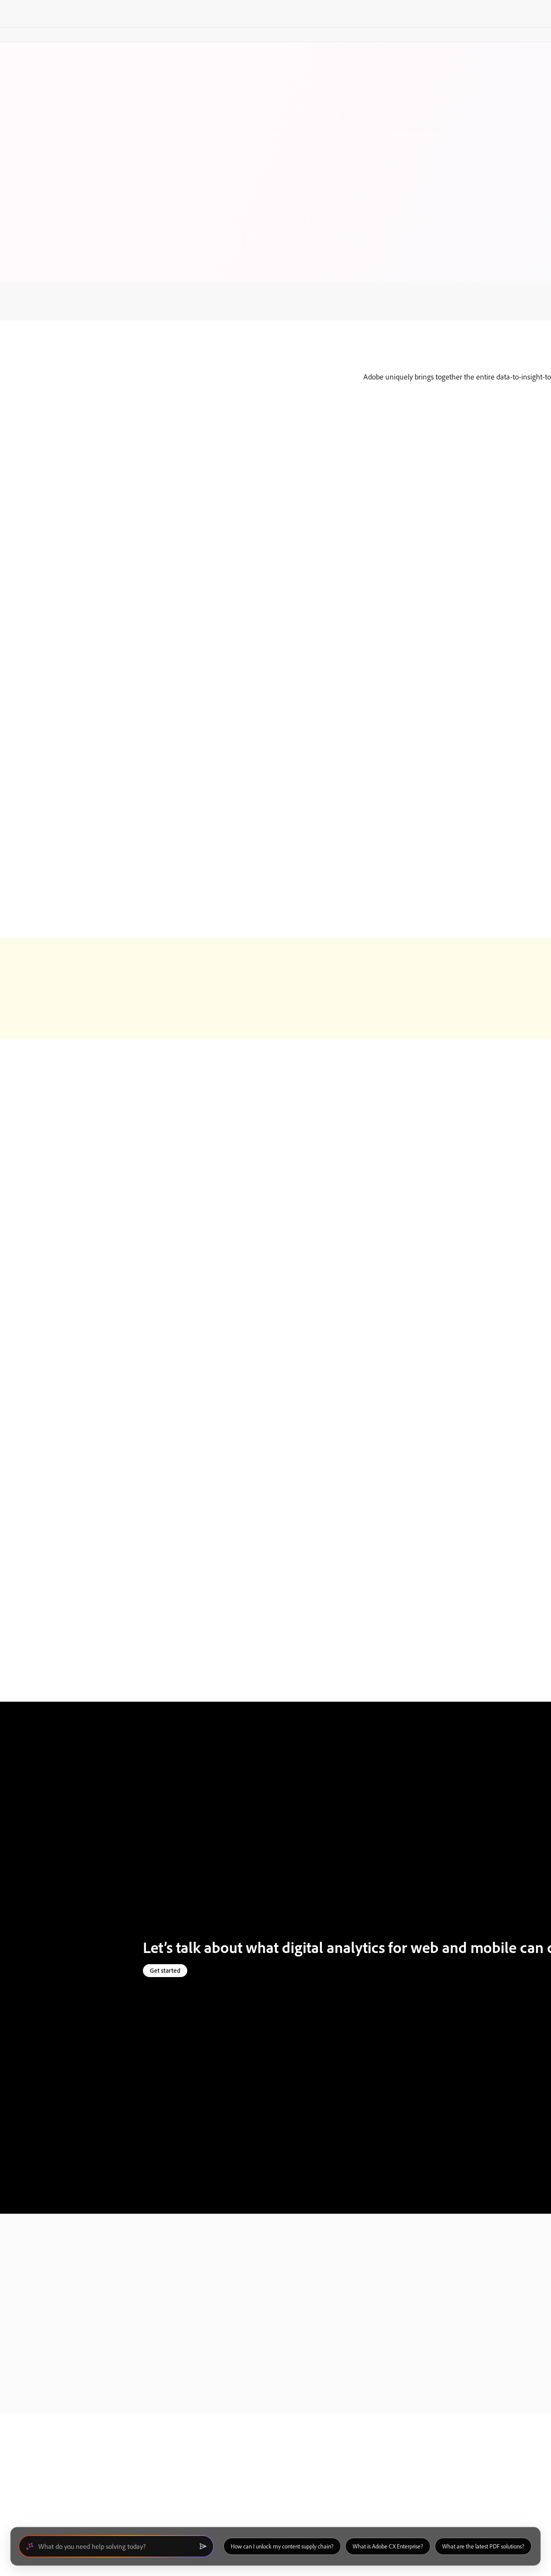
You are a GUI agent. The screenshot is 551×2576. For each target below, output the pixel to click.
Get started (165, 1970)
